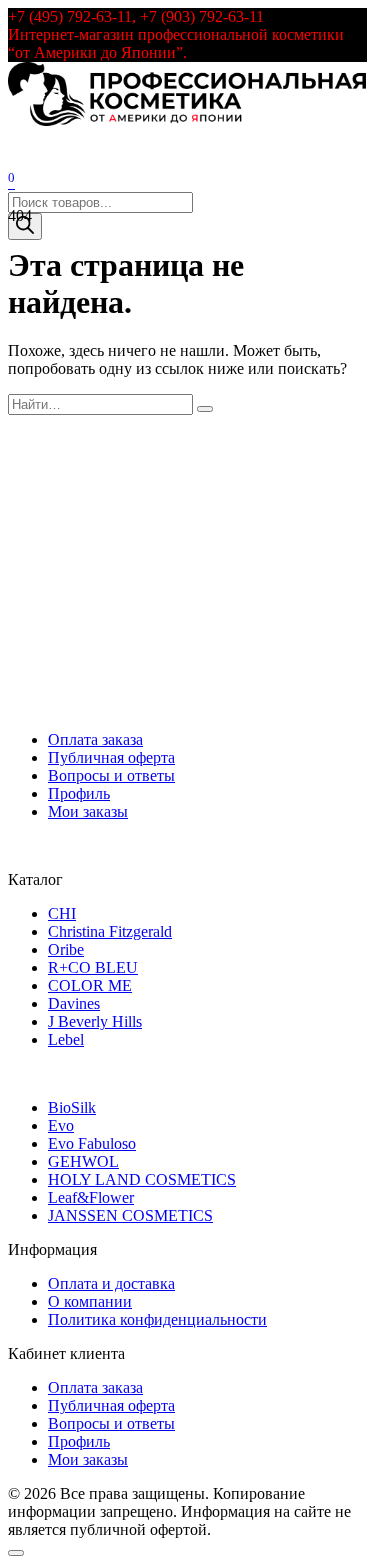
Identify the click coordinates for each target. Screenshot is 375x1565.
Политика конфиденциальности (157, 1319)
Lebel (66, 1039)
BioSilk (72, 1107)
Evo (61, 1125)
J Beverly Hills (95, 1021)
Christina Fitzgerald (110, 931)
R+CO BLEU (93, 967)
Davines (74, 1003)
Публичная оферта (111, 757)
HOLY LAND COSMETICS (142, 1179)
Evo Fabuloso (92, 1143)
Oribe (66, 949)
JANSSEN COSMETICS (130, 1215)
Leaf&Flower (91, 1197)
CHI (62, 913)
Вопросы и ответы (111, 775)
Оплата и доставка (111, 1283)
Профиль (79, 793)
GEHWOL (83, 1161)
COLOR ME (90, 985)
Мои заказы (88, 811)
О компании (90, 1301)
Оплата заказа (95, 739)
